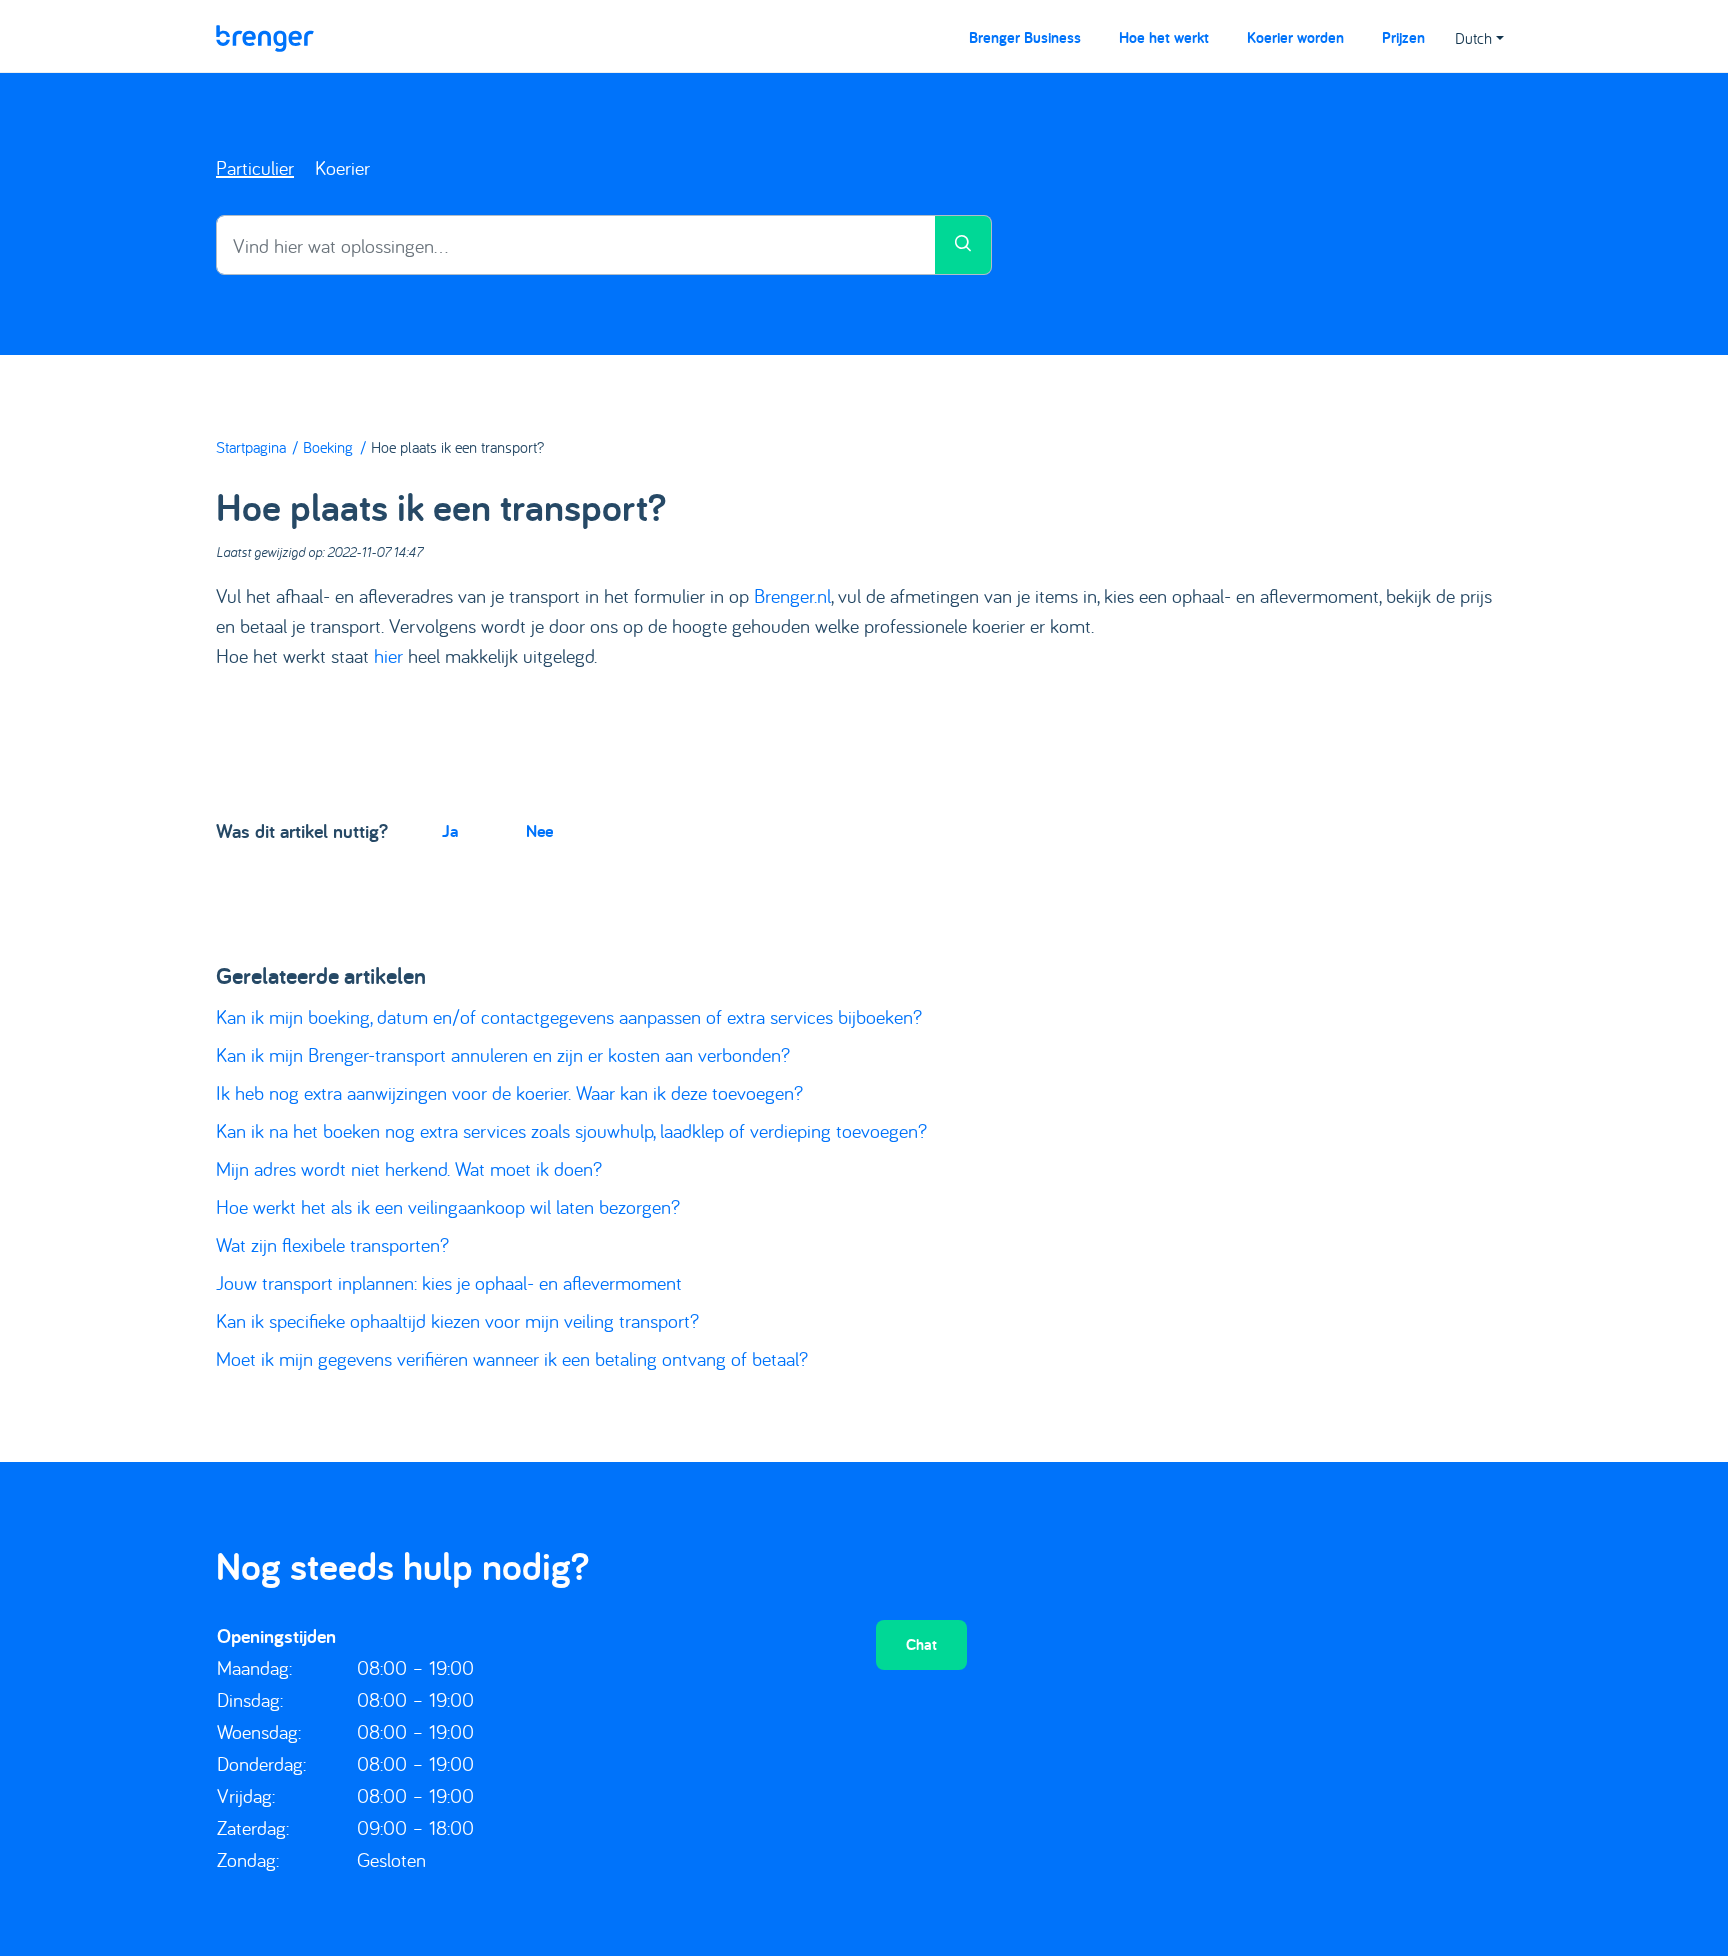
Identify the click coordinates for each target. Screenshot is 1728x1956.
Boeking (328, 447)
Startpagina (251, 447)
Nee (539, 830)
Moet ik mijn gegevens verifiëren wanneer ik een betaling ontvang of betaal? (512, 1358)
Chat (921, 1644)
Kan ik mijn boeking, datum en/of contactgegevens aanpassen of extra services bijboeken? (569, 1016)
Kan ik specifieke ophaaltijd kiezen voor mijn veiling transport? (457, 1320)
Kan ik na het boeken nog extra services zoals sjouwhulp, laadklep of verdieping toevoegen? (571, 1130)
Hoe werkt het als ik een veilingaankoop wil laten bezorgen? (448, 1206)
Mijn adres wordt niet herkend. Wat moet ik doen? (409, 1168)
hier (388, 655)
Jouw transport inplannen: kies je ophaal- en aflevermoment (449, 1282)
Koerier (342, 167)
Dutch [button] (1473, 38)
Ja (450, 830)
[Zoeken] (963, 245)
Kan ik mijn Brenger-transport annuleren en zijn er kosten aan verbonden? (503, 1054)
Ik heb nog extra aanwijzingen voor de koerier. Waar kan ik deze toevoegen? (509, 1092)
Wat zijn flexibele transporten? (332, 1244)
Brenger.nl (792, 595)
